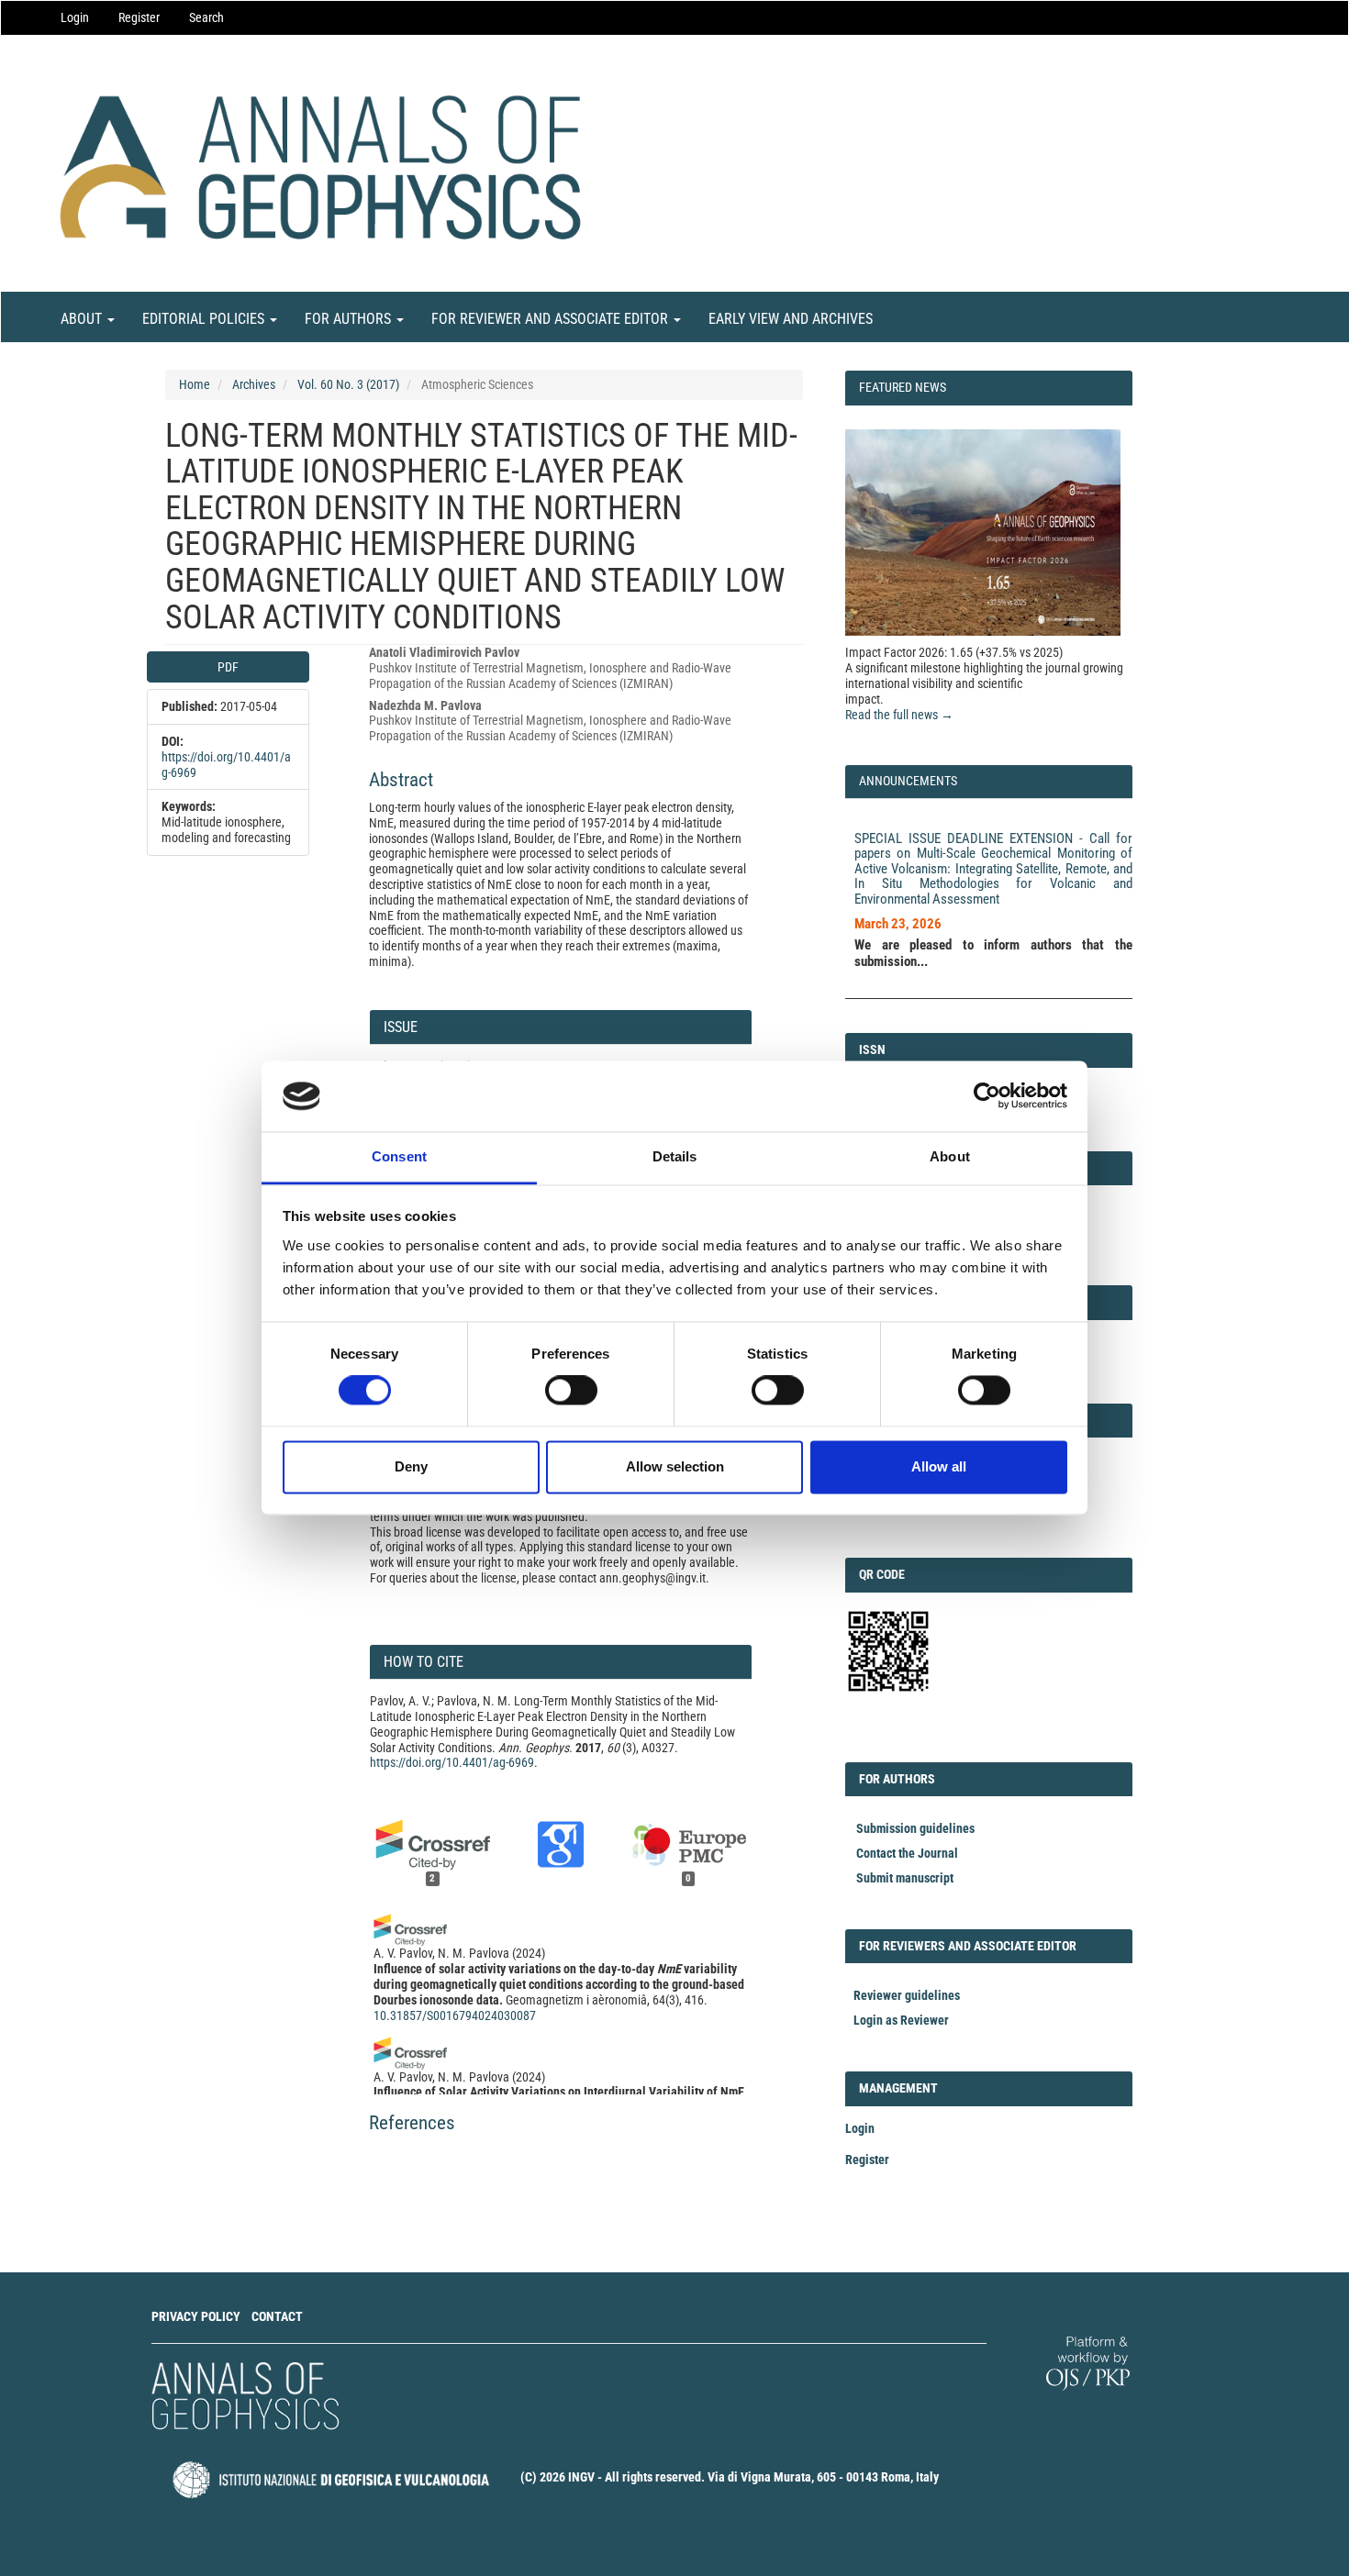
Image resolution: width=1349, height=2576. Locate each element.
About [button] (83, 319)
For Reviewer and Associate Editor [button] (552, 319)
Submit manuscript (905, 1878)
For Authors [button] (350, 319)
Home (195, 384)
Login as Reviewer (901, 2020)
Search (206, 17)
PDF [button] (228, 667)
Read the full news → (899, 715)
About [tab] (950, 1156)
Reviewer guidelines (907, 1995)
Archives (254, 384)
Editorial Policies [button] (205, 319)
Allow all (939, 1466)
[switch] (571, 1391)
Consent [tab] (399, 1156)
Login (75, 17)
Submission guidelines (915, 1828)
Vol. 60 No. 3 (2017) (348, 384)
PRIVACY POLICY (196, 2316)
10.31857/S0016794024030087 (455, 2015)
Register (139, 17)
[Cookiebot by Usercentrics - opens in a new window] (987, 1096)
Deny (411, 1466)
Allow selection (675, 1466)
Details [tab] (675, 1156)
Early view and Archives (791, 319)
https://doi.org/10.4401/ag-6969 (452, 1762)
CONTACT (277, 2316)
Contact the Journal (907, 1853)
